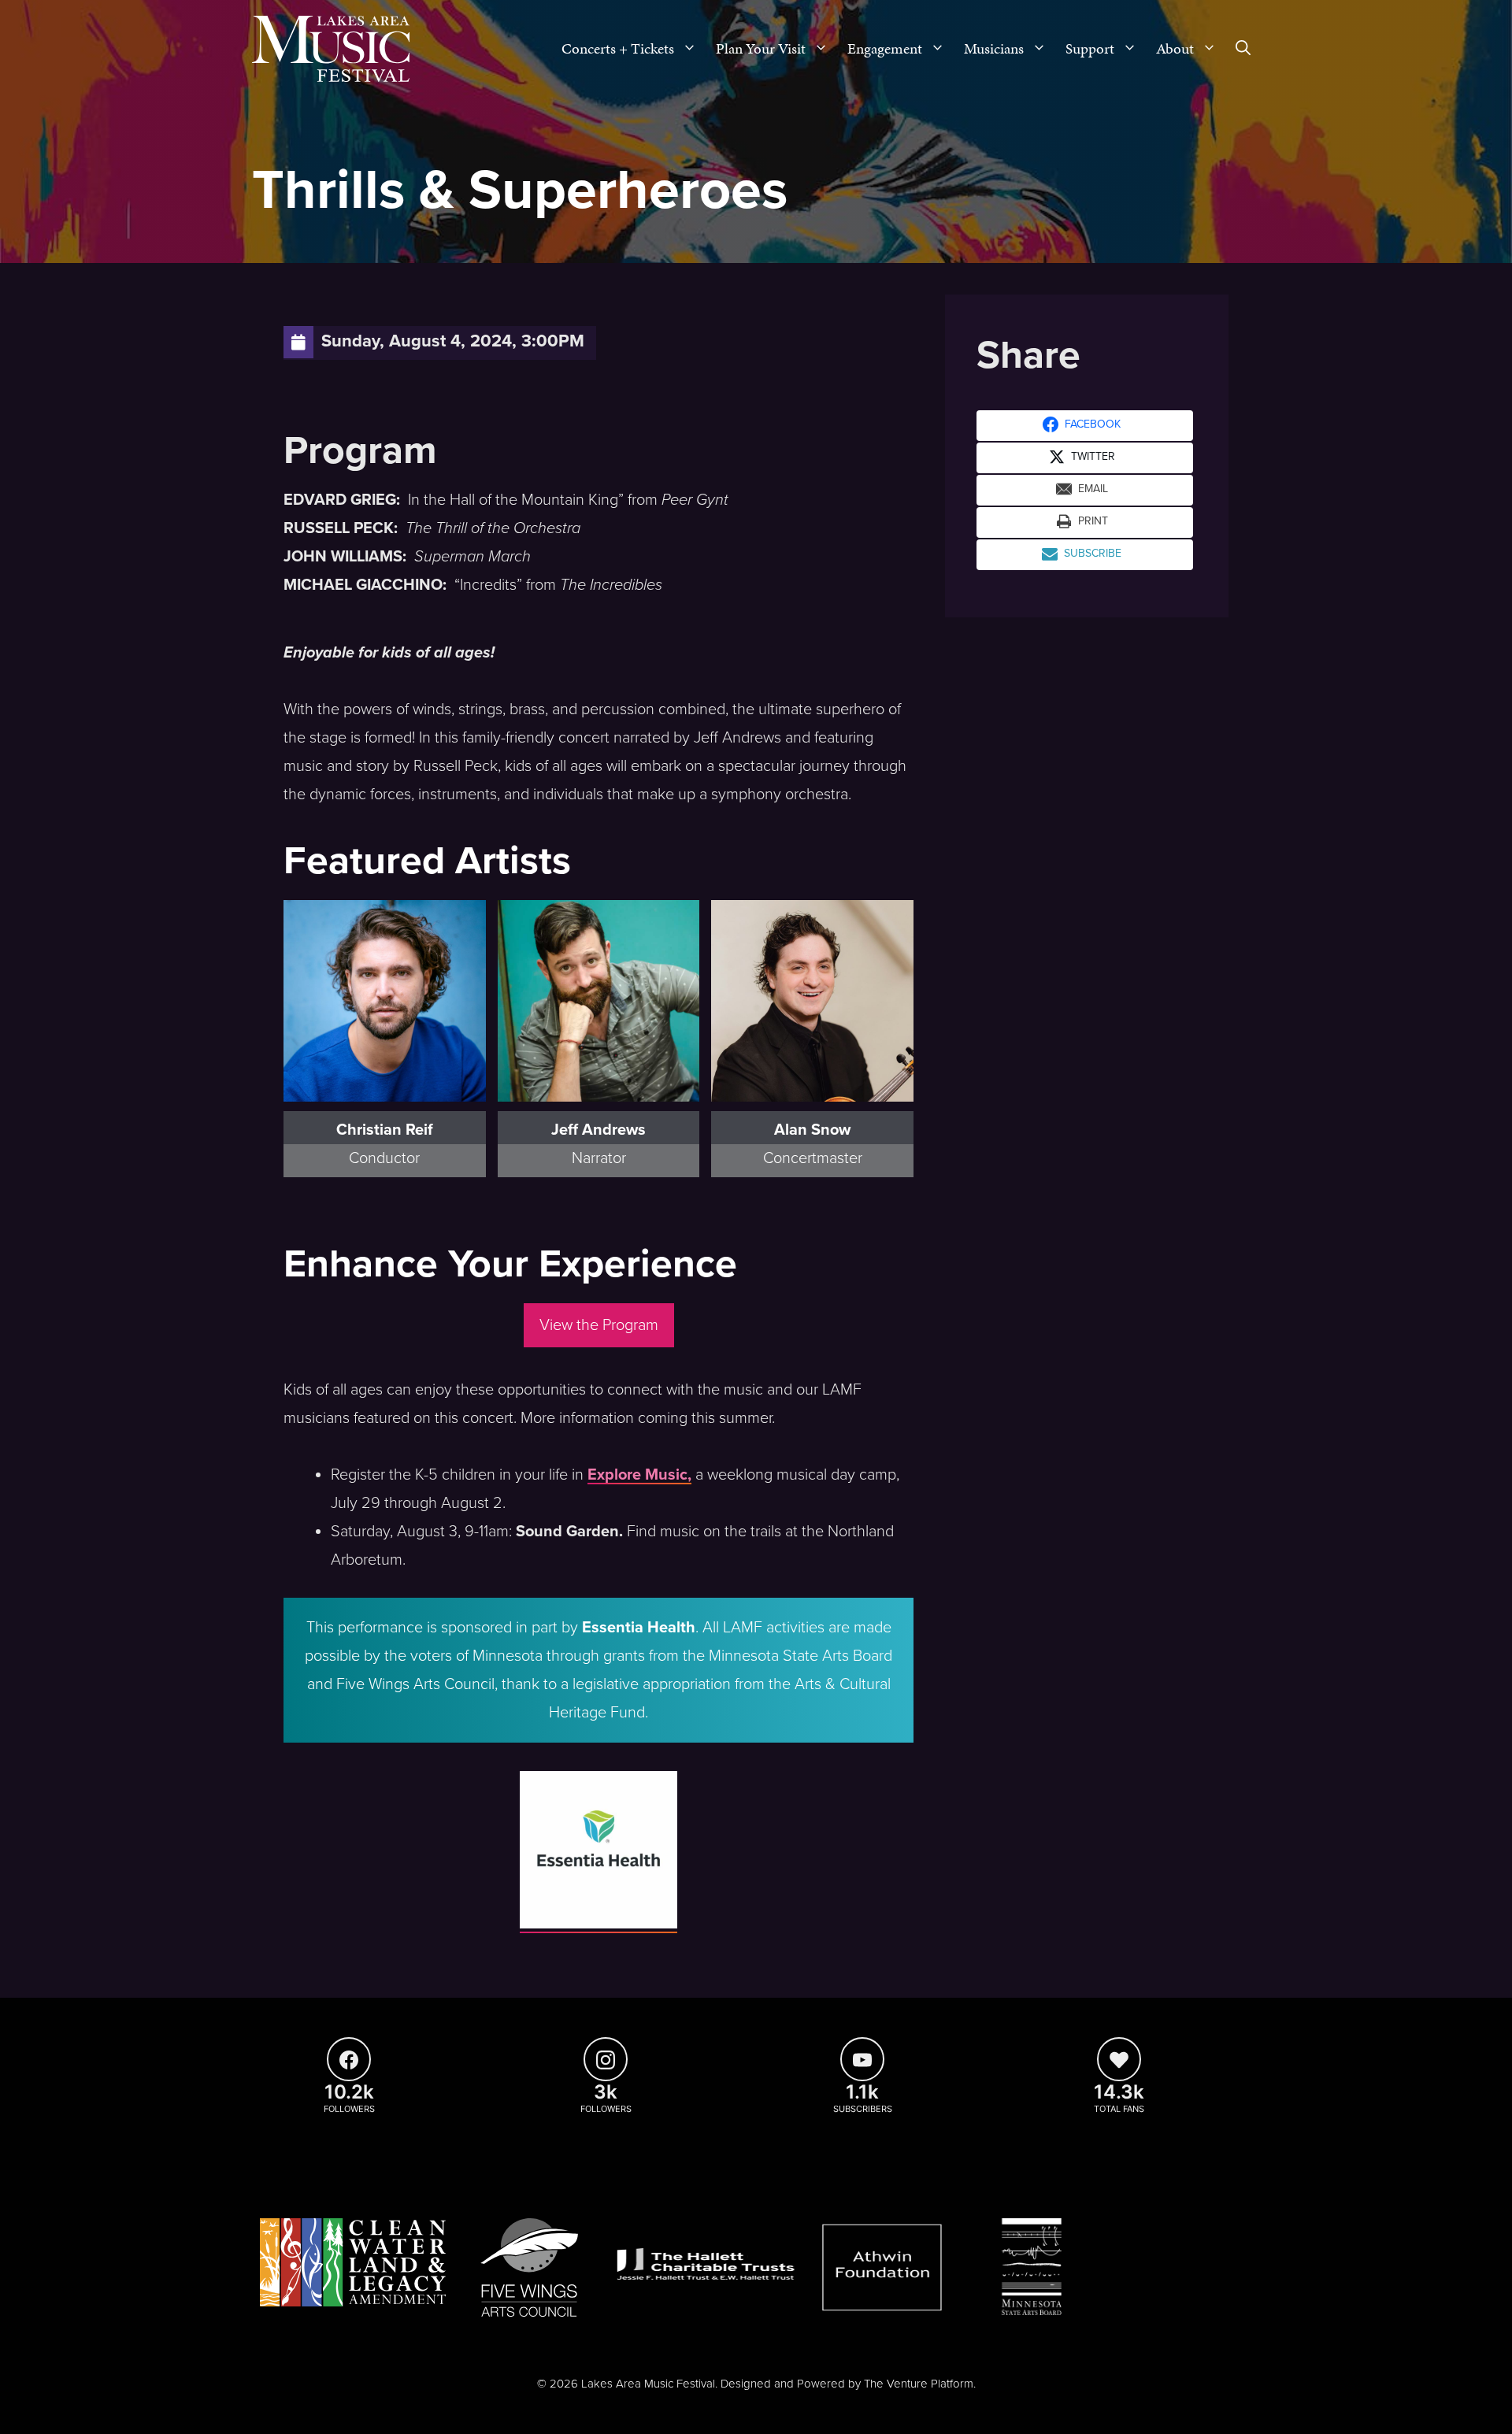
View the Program (599, 1325)
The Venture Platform (919, 2384)
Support (1090, 48)
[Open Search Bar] (1243, 49)
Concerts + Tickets (618, 48)
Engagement (885, 48)
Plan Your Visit (761, 48)
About (1175, 48)
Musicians (994, 48)
